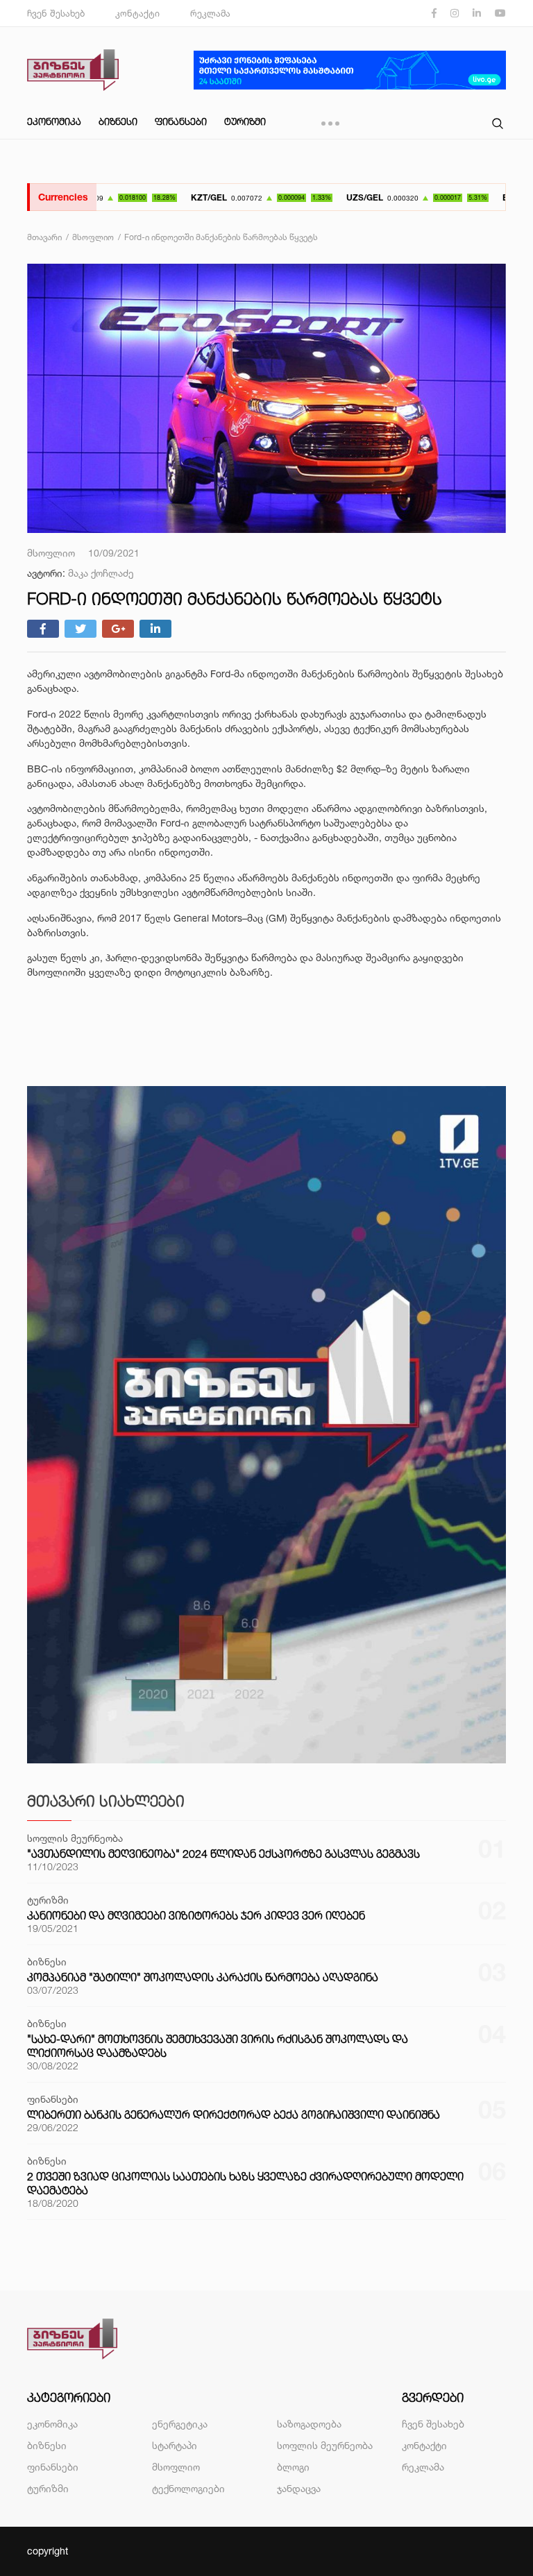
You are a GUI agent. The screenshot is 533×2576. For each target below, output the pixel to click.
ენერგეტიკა (180, 2424)
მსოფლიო (176, 2467)
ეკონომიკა (54, 121)
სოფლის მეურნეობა (325, 2445)
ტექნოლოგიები (188, 2488)
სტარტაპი (175, 2445)
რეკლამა (210, 13)
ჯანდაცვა (299, 2488)
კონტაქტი (137, 13)
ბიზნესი (118, 121)
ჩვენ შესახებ (56, 13)
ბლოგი (293, 2467)
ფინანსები (181, 121)
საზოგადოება (309, 2424)
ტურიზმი (245, 121)
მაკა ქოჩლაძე (101, 573)
